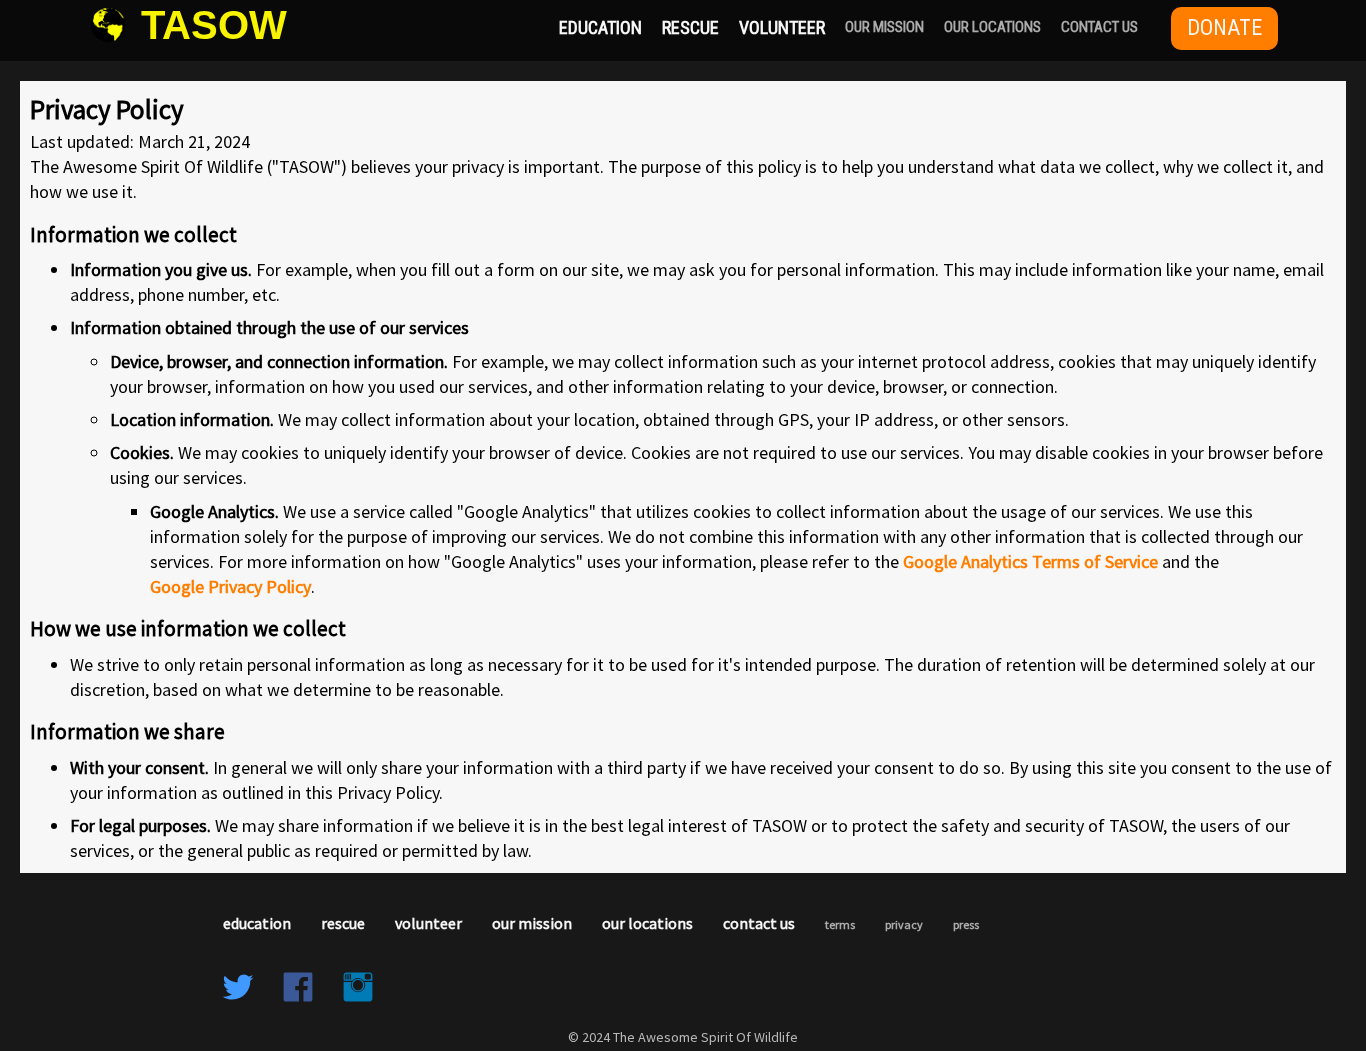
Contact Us (1099, 27)
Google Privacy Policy (230, 586)
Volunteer (782, 27)
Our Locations (992, 27)
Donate (1224, 27)
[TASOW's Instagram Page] (358, 989)
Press (966, 924)
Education (600, 27)
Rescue (690, 27)
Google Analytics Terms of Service (1030, 561)
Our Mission (884, 27)
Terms (840, 924)
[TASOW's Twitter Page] (238, 989)
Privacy (904, 924)
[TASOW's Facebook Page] (298, 989)
